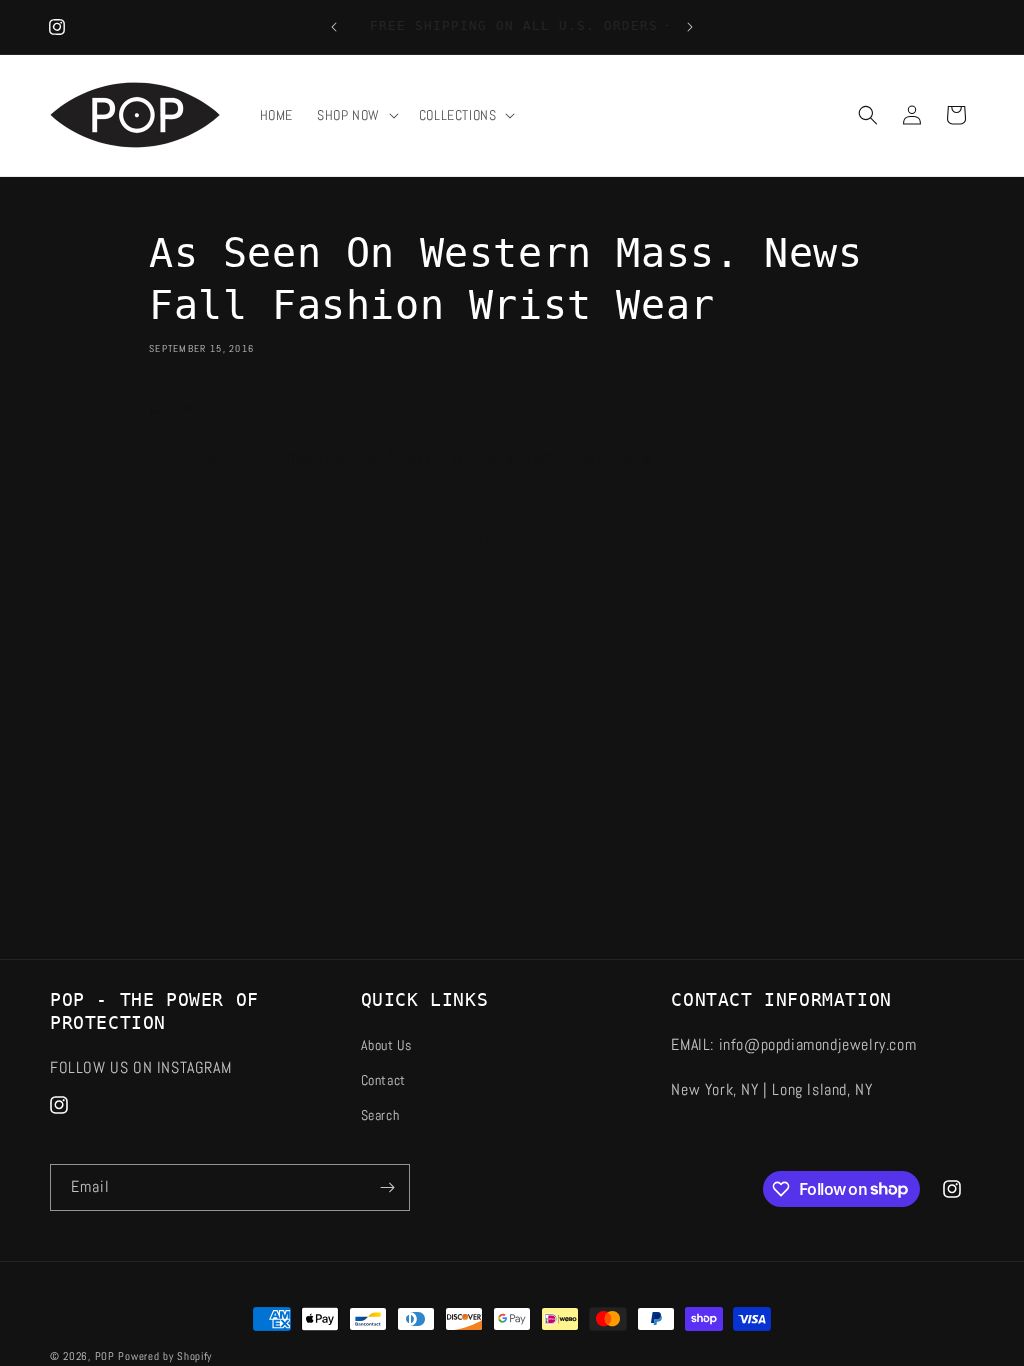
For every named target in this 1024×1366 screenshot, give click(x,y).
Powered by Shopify (165, 1356)
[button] (356, 115)
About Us (386, 1045)
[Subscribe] (387, 1187)
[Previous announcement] (334, 27)
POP (105, 1356)
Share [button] (188, 406)
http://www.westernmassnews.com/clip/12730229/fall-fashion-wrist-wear (402, 457)
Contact (383, 1080)
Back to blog (524, 538)
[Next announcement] (690, 27)
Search (380, 1115)
